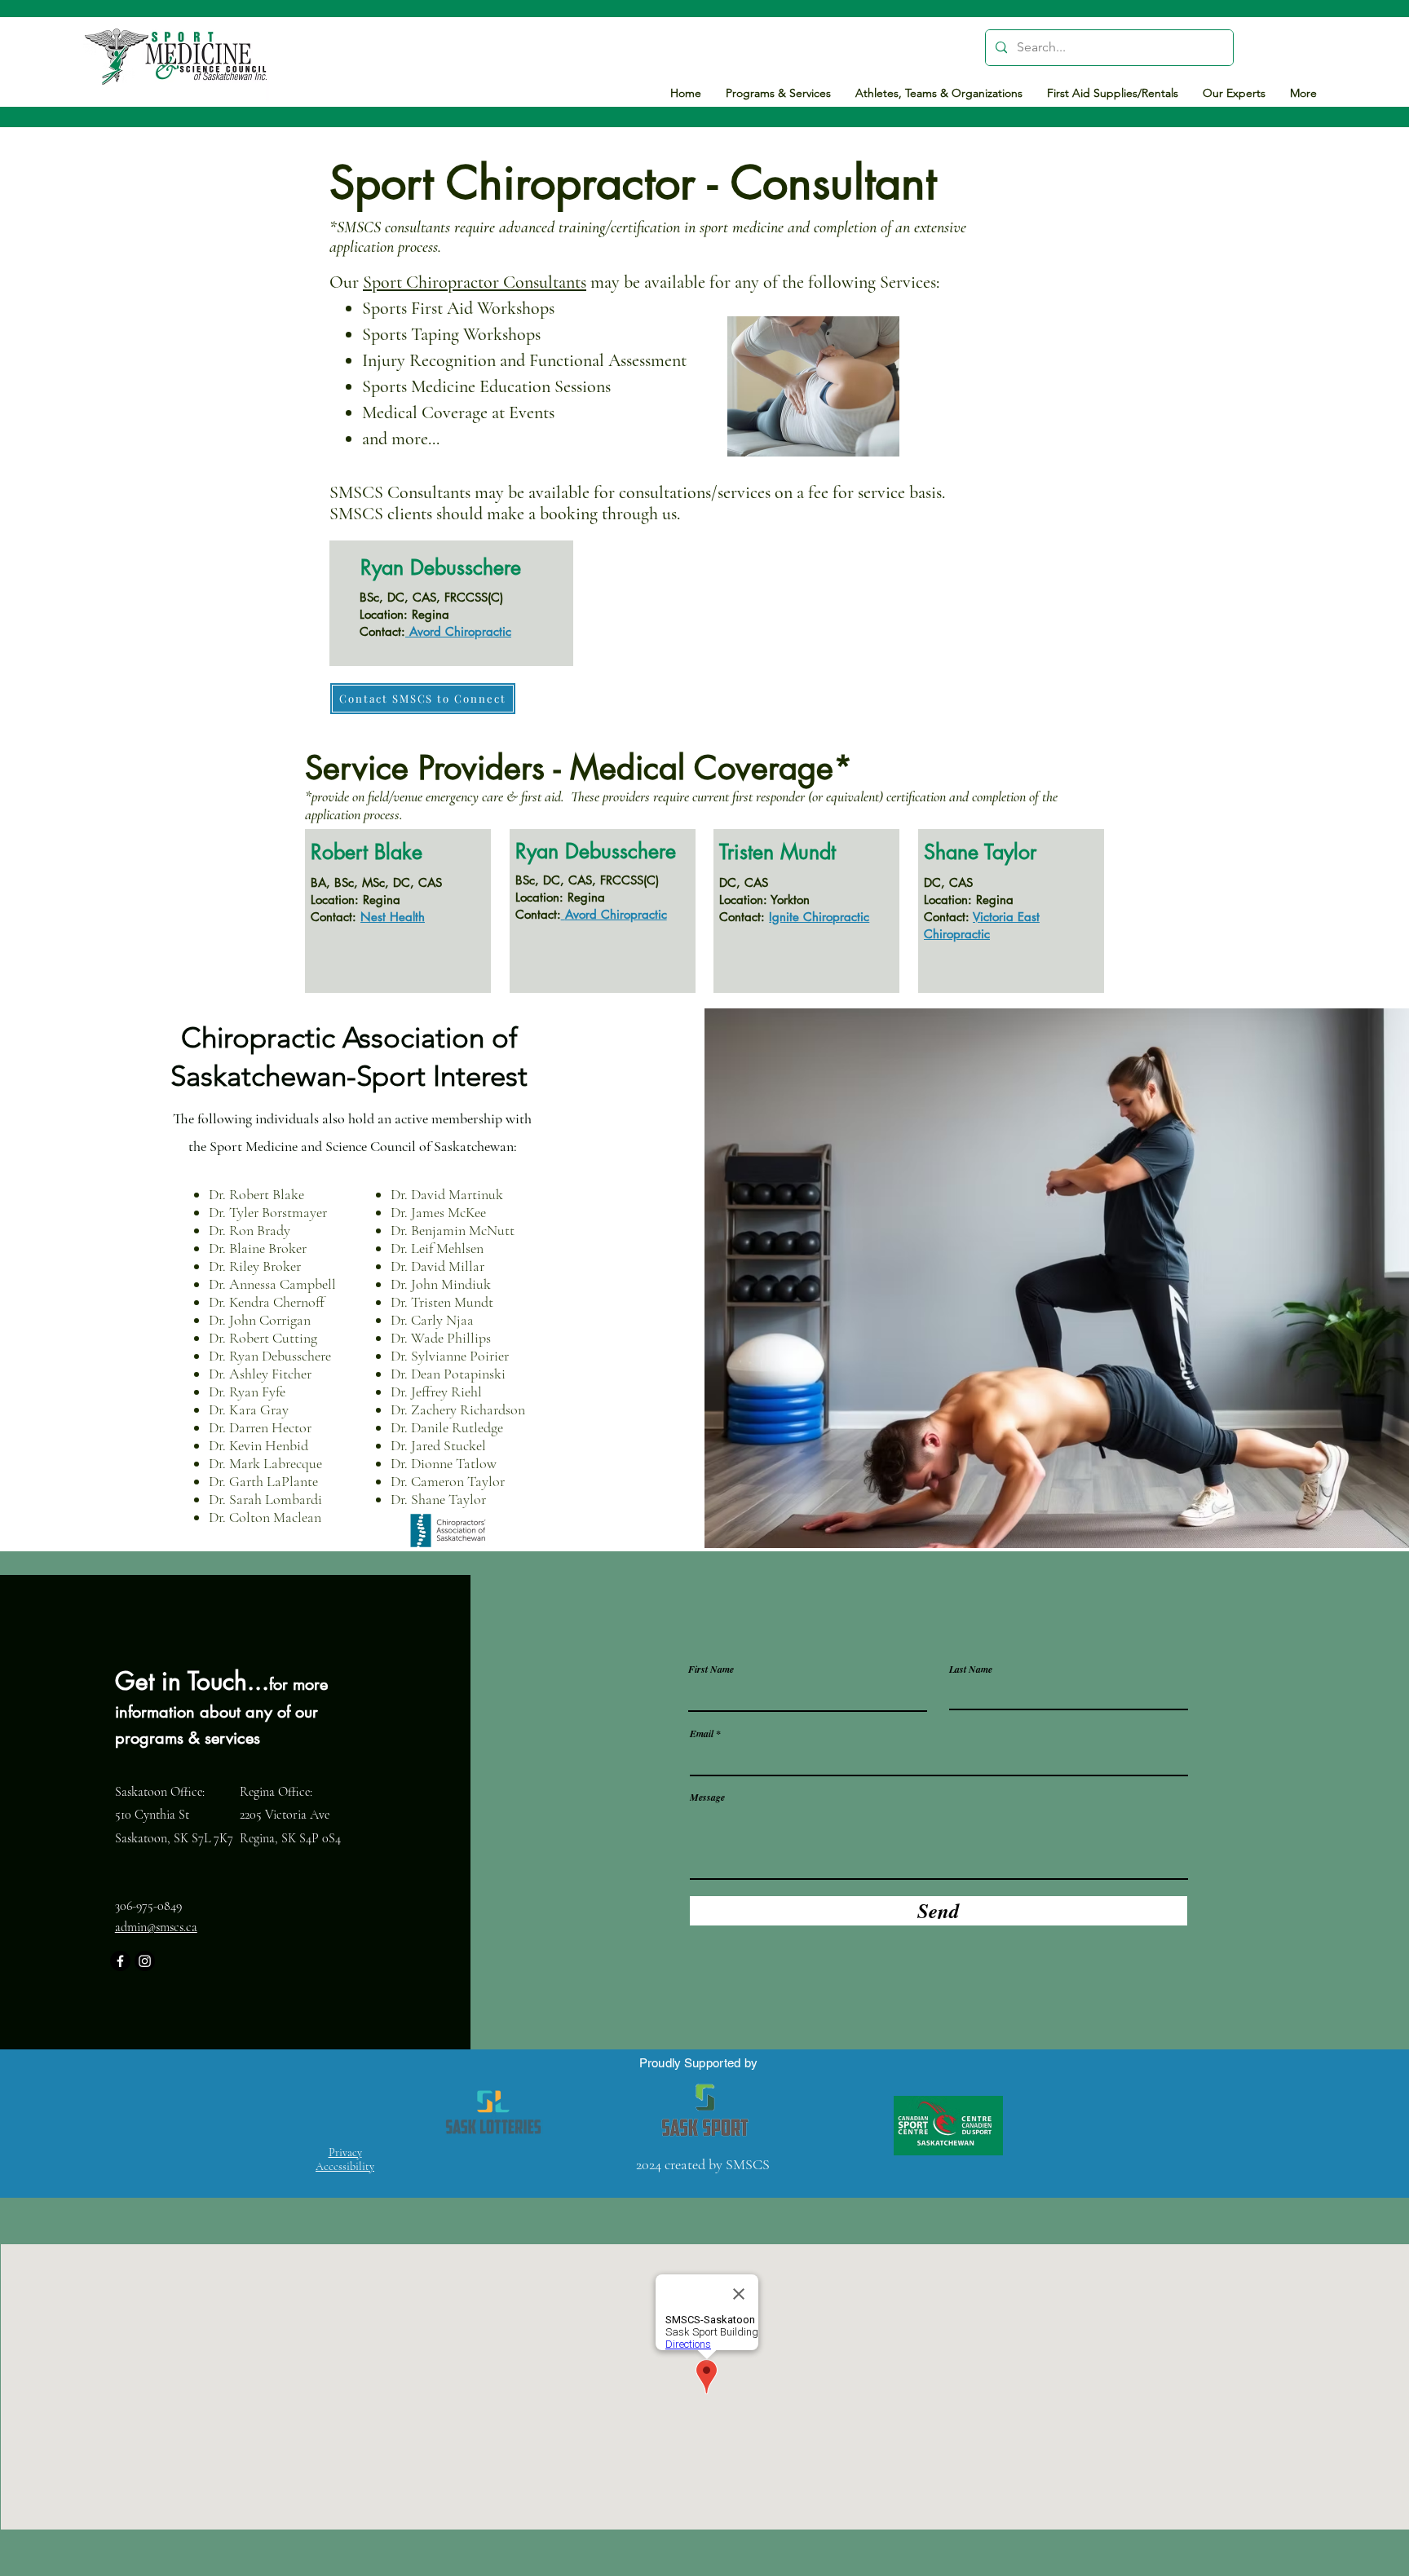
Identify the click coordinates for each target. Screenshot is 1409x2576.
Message (707, 1797)
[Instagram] (145, 1961)
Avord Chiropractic (460, 631)
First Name (711, 1670)
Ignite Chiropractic (819, 917)
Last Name (971, 1670)
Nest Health (393, 917)
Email (702, 1734)
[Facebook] (120, 1961)
